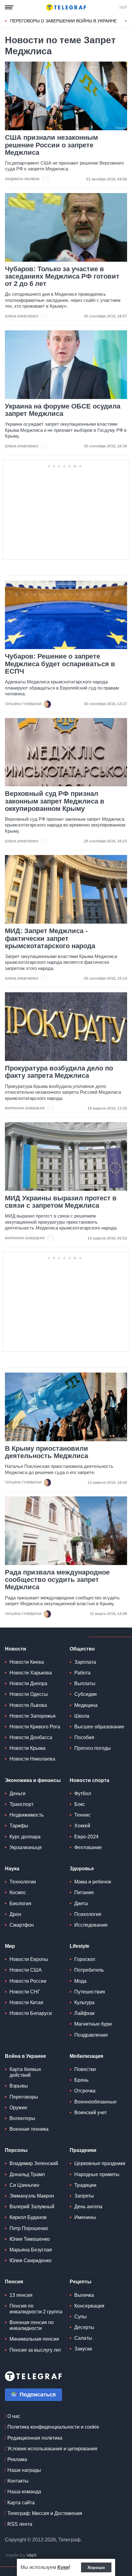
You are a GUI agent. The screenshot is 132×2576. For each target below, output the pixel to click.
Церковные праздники (100, 2163)
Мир (10, 1946)
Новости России (28, 1981)
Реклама (17, 2459)
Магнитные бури (93, 2024)
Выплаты (85, 1683)
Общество (82, 1649)
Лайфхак (84, 2013)
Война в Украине (25, 2056)
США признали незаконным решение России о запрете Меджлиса (51, 145)
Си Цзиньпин (24, 2185)
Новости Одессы (29, 1694)
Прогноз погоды (93, 1748)
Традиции (85, 2185)
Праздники (83, 2150)
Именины (85, 2217)
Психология (88, 1914)
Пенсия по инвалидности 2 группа (36, 2309)
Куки (63, 2567)
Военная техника (29, 2129)
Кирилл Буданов (28, 2217)
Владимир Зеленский (34, 2163)
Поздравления (91, 2035)
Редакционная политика (35, 2438)
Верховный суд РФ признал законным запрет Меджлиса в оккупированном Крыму (55, 801)
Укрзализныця (26, 1847)
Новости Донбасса (31, 1737)
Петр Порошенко (29, 2228)
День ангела (88, 2207)
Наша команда (24, 2492)
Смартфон (22, 1925)
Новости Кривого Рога (35, 1727)
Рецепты (81, 2282)
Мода (80, 1981)
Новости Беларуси (31, 2013)
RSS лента (20, 2524)
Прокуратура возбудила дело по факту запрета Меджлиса (59, 1072)
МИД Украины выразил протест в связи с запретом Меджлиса (61, 1202)
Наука (12, 1869)
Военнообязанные (95, 2102)
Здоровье (82, 1869)
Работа (82, 1673)
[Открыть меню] (9, 7)
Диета (81, 1904)
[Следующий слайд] (126, 21)
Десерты (84, 2327)
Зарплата (85, 1662)
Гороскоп (85, 1959)
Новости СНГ (25, 1992)
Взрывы (19, 2086)
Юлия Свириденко (31, 2261)
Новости (16, 1649)
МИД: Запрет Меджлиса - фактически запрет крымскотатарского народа (50, 938)
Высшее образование (99, 1727)
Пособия (84, 1737)
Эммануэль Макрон (32, 2196)
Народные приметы (97, 2174)
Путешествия (90, 1992)
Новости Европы (29, 1959)
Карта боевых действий (25, 2072)
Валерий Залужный (32, 2207)
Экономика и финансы (33, 1780)
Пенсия (14, 2282)
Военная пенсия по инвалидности (32, 2325)
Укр (123, 7)
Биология (20, 1904)
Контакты (18, 2481)
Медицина (86, 1705)
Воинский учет (91, 2112)
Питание (84, 1892)
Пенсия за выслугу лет (35, 2350)
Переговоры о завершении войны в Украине (63, 21)
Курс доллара (25, 1837)
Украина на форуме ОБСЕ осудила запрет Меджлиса (63, 410)
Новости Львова (28, 1705)
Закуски (83, 2349)
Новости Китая (26, 2002)
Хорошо (96, 2567)
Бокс (80, 1804)
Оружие (18, 2108)
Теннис (82, 1815)
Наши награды (24, 2470)
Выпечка (84, 2295)
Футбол (83, 1793)
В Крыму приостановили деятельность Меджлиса (47, 1452)
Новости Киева (27, 1662)
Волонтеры (22, 2118)
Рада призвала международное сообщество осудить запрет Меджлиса (57, 1580)
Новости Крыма (27, 1748)
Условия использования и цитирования (52, 2449)
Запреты (84, 2196)
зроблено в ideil (21, 2555)
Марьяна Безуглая (31, 2250)
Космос (18, 1892)
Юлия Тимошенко (30, 2239)
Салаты (83, 2338)
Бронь (81, 2080)
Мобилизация (86, 2056)
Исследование (91, 1925)
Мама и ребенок (93, 1882)
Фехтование (88, 1847)
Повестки (85, 2069)
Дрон (15, 1914)
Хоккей (82, 1826)
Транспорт (21, 1804)
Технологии (23, 1882)
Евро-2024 (86, 1837)
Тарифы (19, 1826)
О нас (14, 2416)
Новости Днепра (28, 1683)
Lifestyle (80, 1946)
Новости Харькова (31, 1673)
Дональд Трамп (27, 2174)
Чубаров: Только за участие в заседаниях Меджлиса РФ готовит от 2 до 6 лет (62, 276)
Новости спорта (89, 1780)
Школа (82, 1716)
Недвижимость (27, 1815)
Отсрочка (85, 2091)
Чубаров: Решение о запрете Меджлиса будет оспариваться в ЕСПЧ (60, 664)
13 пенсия (21, 2295)
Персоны (16, 2150)
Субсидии (85, 1694)
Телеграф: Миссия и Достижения (45, 2513)
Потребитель (89, 1970)
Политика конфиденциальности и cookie (53, 2427)
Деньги (17, 1793)
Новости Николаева (32, 1759)
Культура (84, 2002)
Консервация (89, 2306)
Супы (81, 2317)
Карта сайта (21, 2503)
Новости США (26, 1970)
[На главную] (66, 7)
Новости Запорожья (33, 1716)
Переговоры (24, 2097)
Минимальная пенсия (34, 2339)
